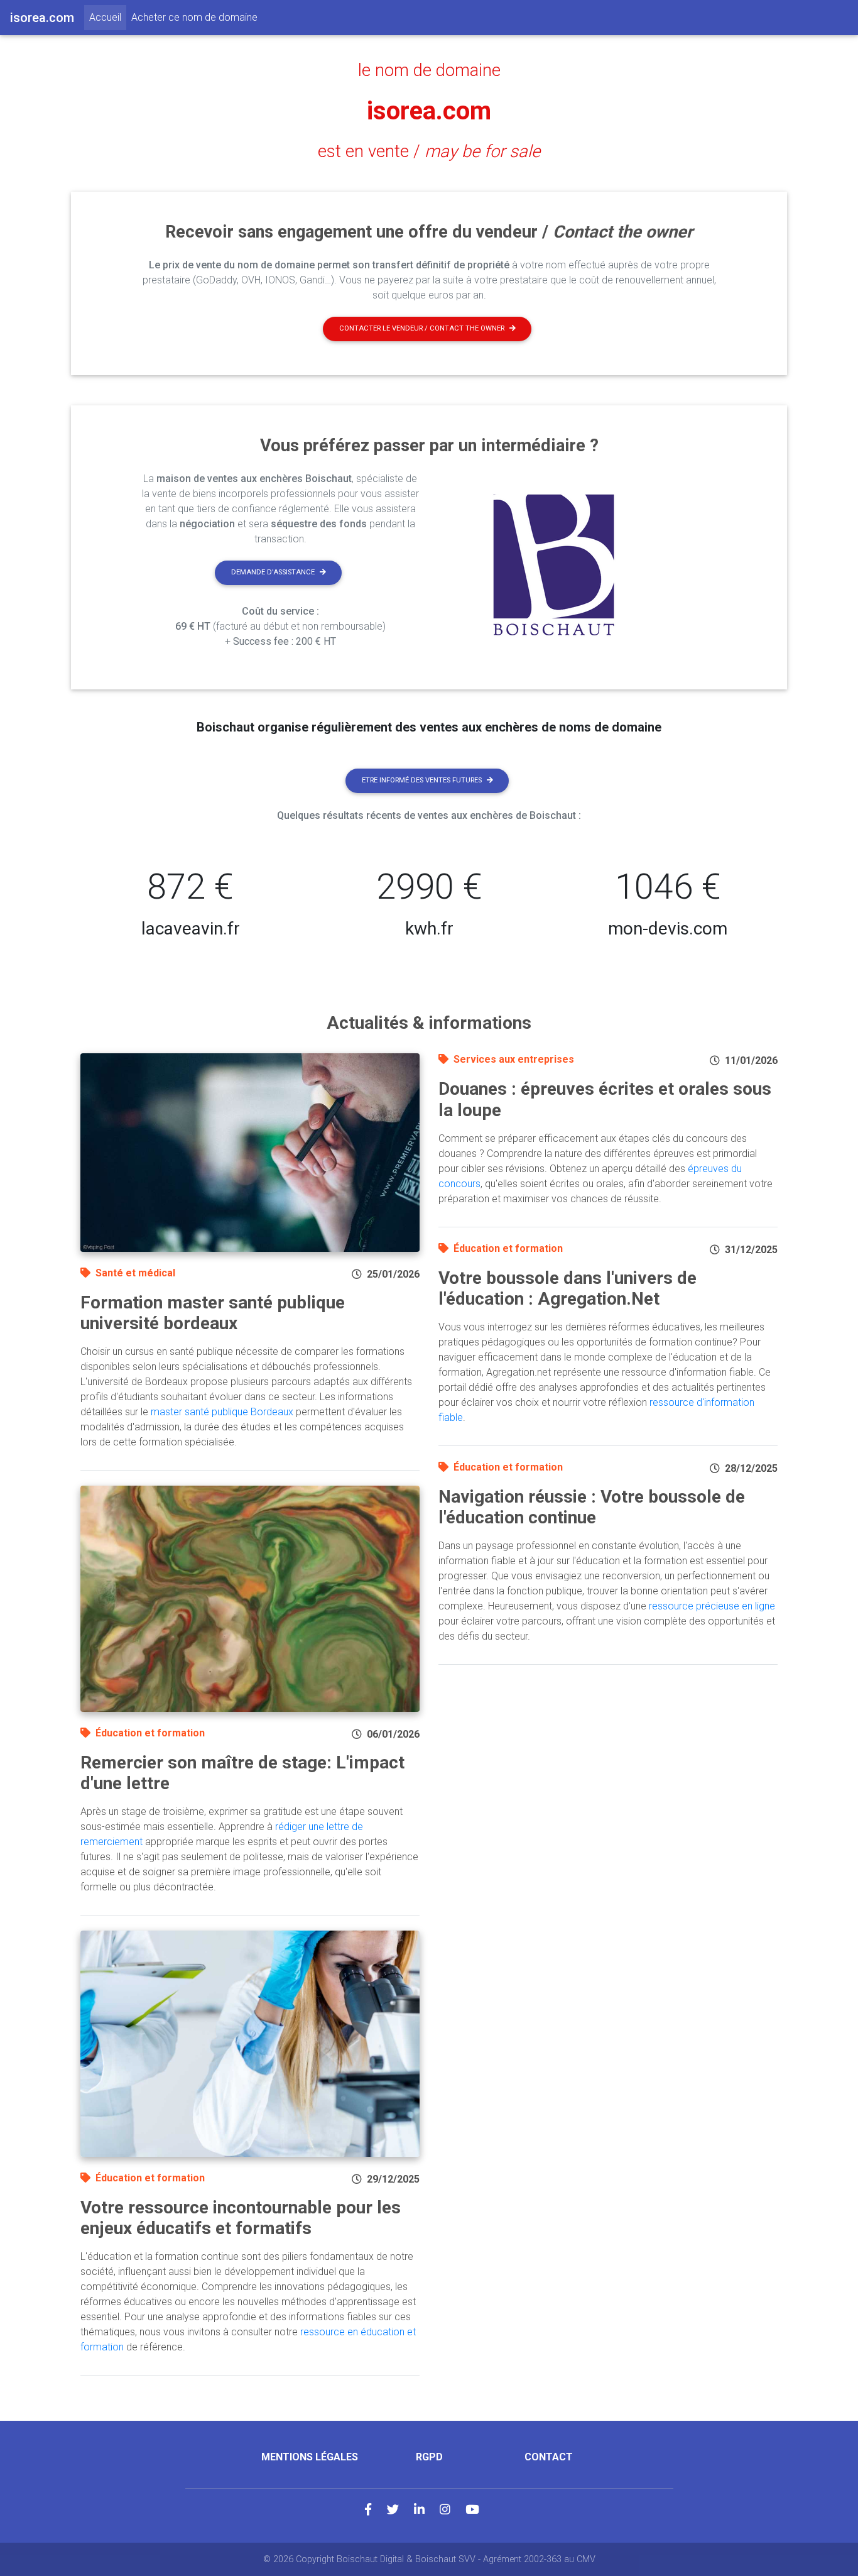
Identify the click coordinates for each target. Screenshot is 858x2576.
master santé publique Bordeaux (222, 1412)
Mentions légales (310, 2457)
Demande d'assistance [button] (273, 572)
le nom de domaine (429, 70)
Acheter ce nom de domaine (194, 17)
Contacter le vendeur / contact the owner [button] (422, 328)
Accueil (108, 17)
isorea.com (429, 111)
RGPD (429, 2457)
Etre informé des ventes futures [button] (422, 780)
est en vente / (429, 151)
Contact (549, 2457)
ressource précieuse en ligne (712, 1606)
